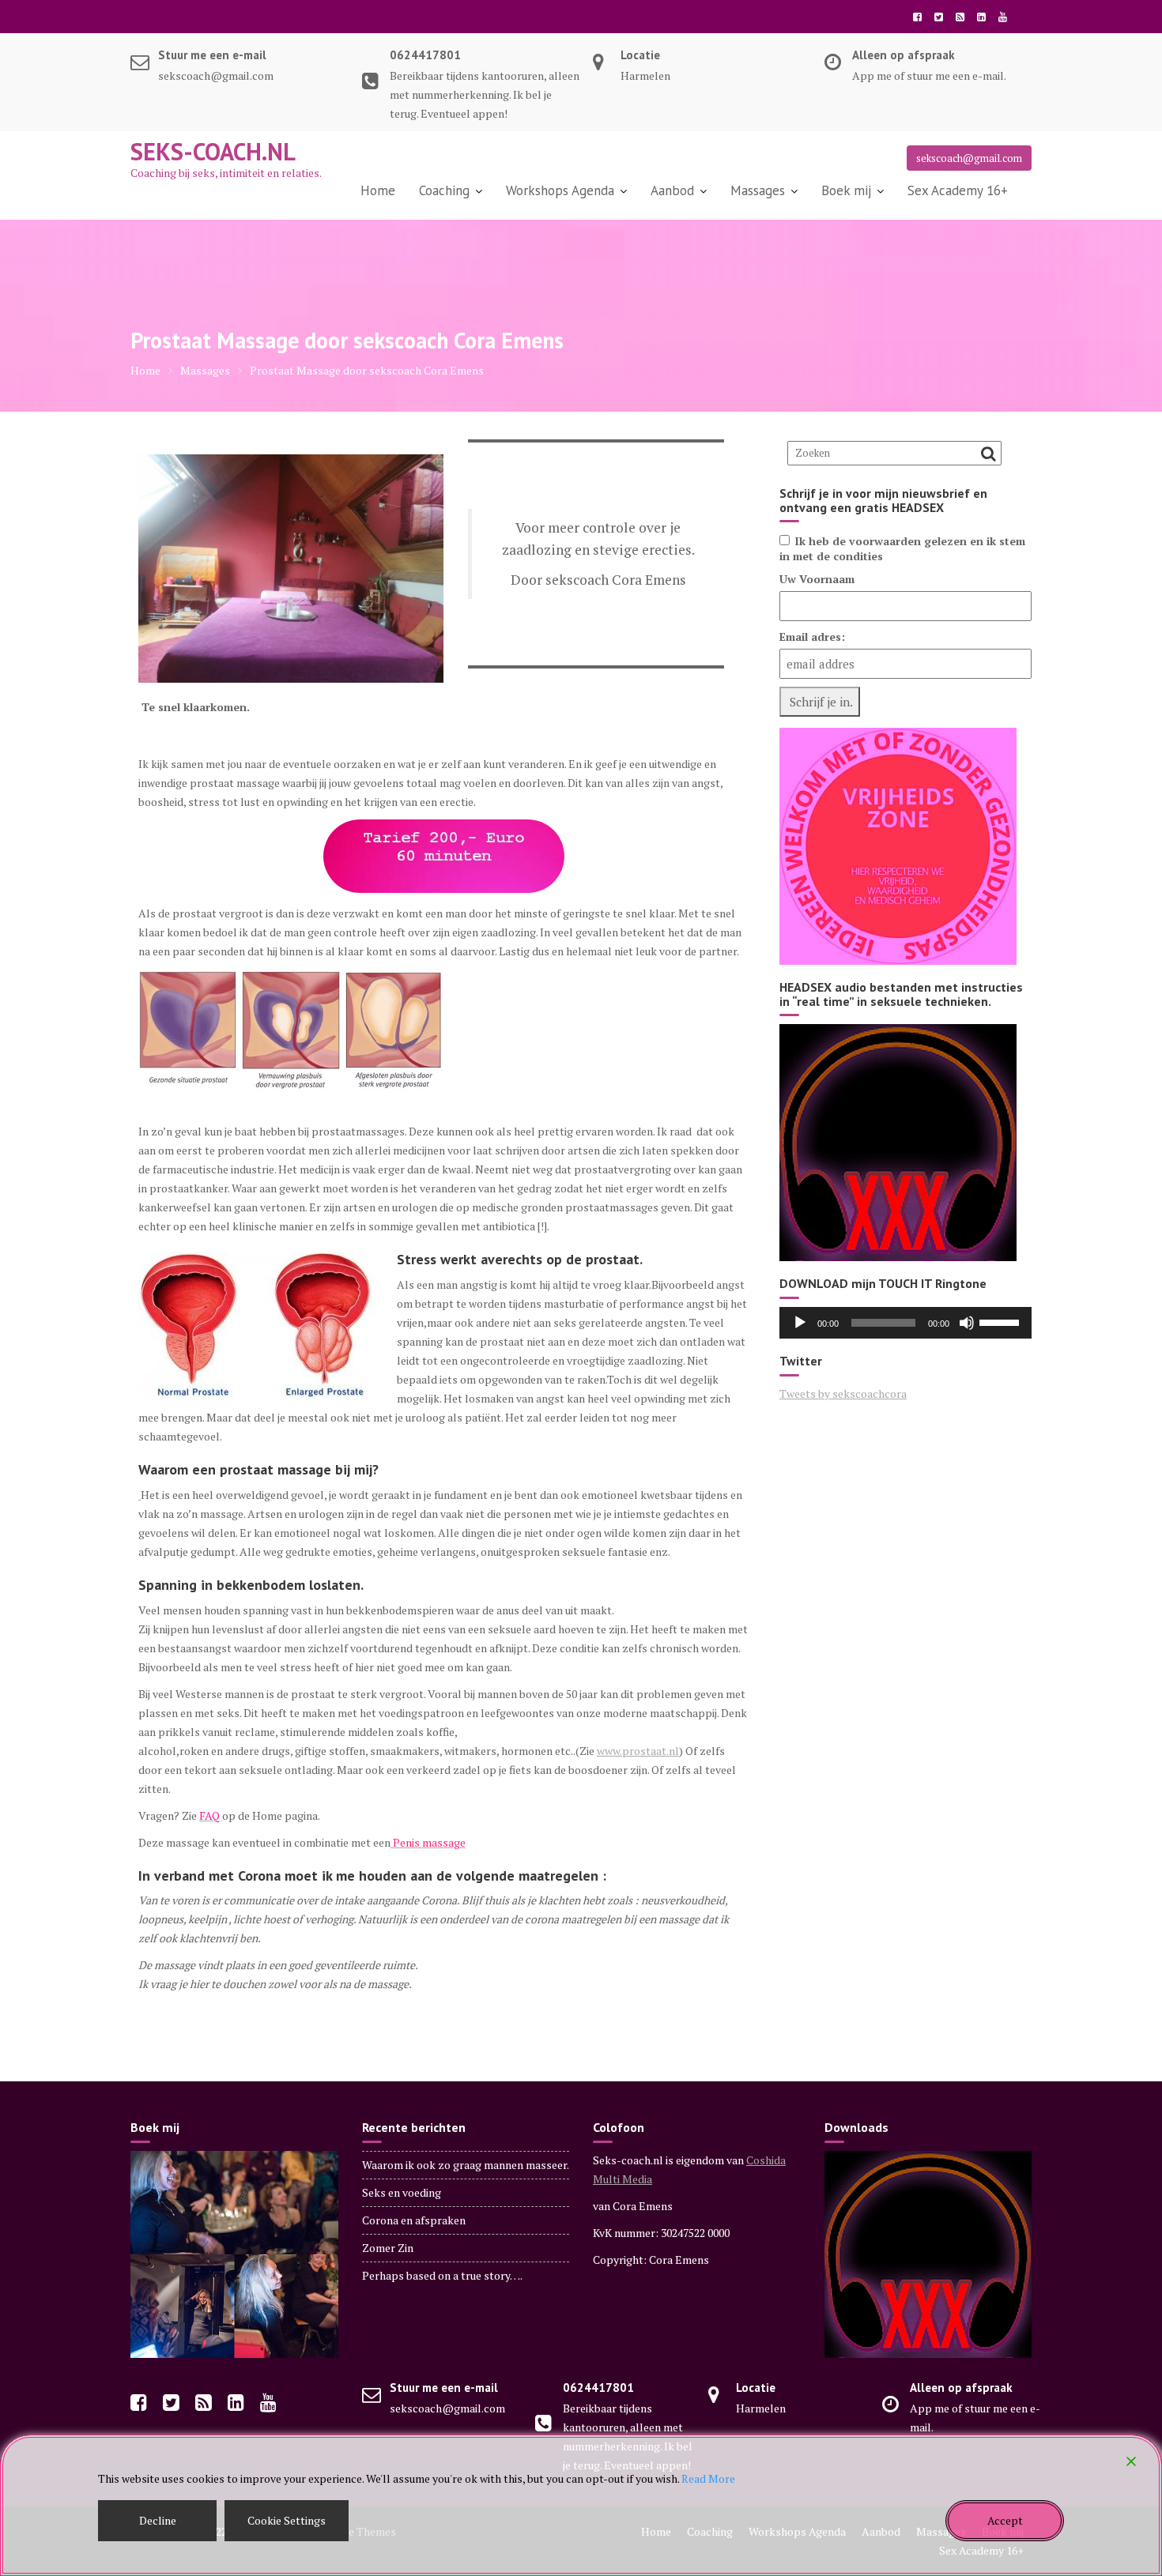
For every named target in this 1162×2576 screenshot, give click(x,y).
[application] (905, 1323)
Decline (158, 2520)
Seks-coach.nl (213, 151)
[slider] (1002, 1321)
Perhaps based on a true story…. (442, 2275)
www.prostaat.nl (638, 1751)
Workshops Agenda (560, 190)
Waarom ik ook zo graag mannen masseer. (466, 2165)
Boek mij (846, 190)
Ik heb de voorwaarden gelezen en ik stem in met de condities (902, 548)
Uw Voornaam (817, 579)
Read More (708, 2478)
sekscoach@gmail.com (969, 158)
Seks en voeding (402, 2192)
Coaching (444, 190)
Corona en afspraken (414, 2220)
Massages (758, 190)
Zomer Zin (388, 2248)
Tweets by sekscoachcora (843, 1393)
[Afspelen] (800, 1323)
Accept (1005, 2520)
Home (378, 190)
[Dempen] (967, 1323)
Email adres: (812, 636)
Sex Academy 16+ (958, 190)
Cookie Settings (287, 2520)
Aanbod (672, 190)
